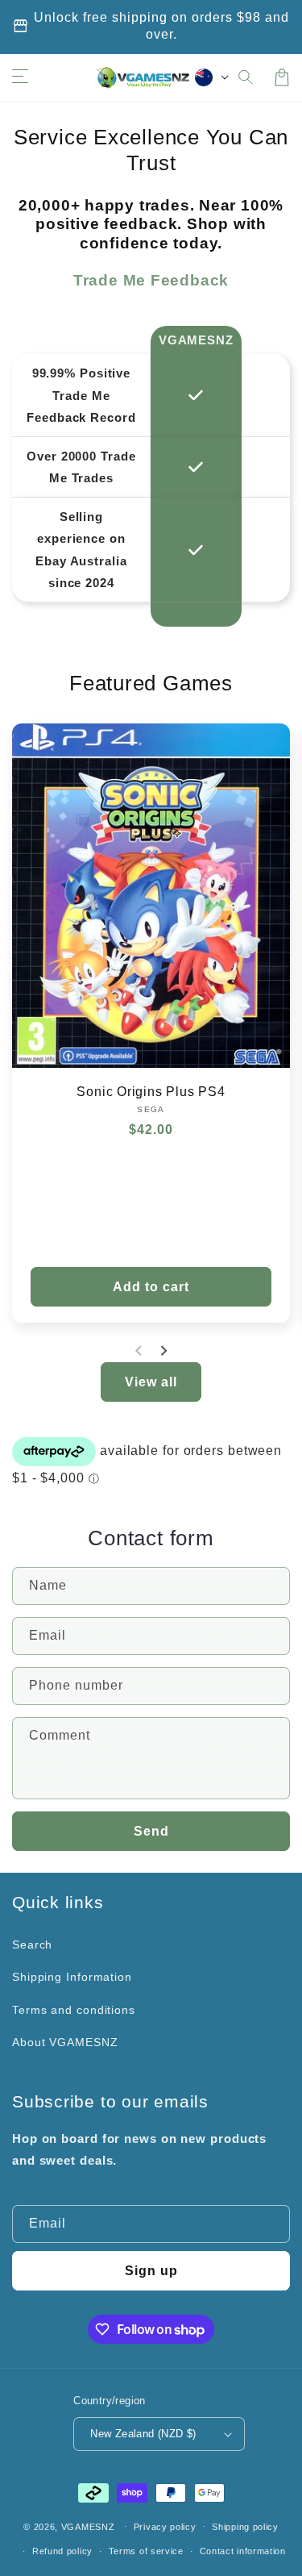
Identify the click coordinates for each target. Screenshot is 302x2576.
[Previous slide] (139, 1351)
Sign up (151, 2271)
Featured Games (151, 683)
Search (32, 1945)
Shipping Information (72, 1977)
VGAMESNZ (88, 2526)
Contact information (243, 2551)
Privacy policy (165, 2527)
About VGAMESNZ (65, 2042)
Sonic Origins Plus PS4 (151, 1092)
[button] (246, 77)
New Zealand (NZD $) (143, 2434)
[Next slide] (163, 1351)
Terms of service (146, 2551)
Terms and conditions (74, 2010)
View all (151, 1382)
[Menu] (20, 77)
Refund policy (62, 2551)
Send (151, 1831)
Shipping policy (245, 2527)
